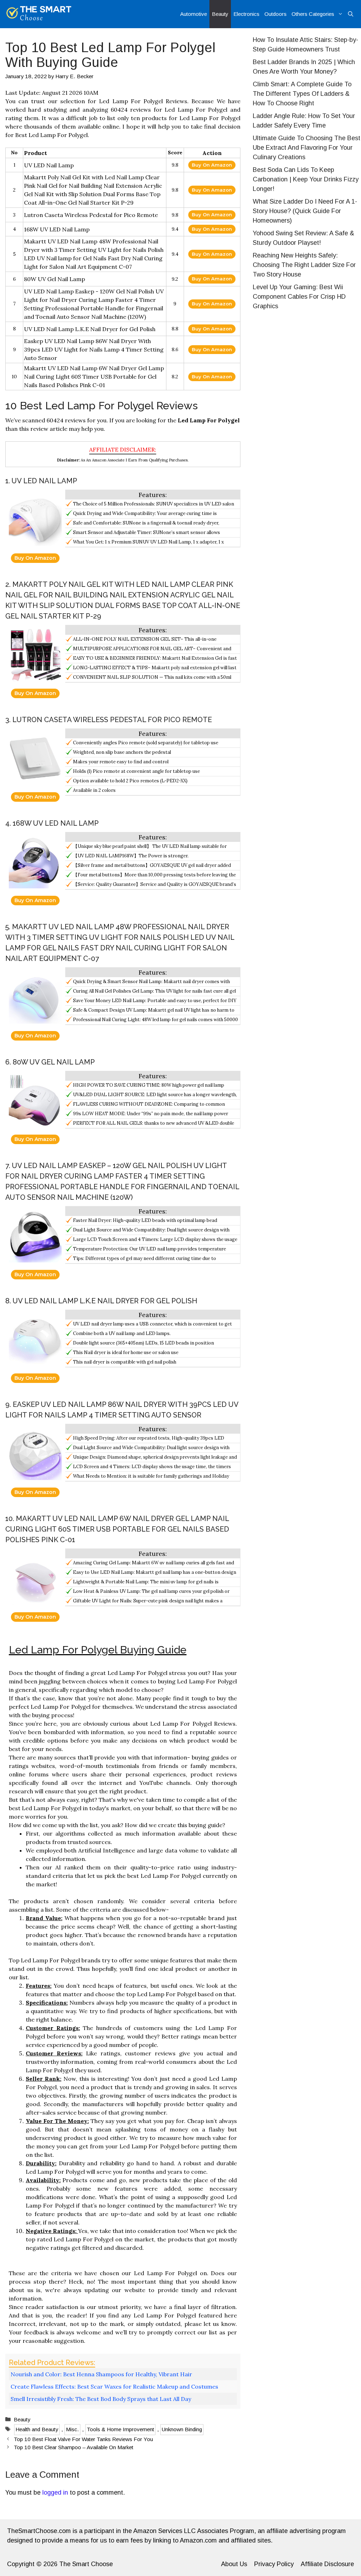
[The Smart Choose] (39, 14)
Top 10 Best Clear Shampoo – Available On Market (74, 2447)
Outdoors (276, 14)
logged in (55, 2493)
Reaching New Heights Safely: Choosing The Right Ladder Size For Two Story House (304, 265)
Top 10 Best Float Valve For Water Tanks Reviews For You (83, 2439)
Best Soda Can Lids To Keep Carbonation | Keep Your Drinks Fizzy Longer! (306, 179)
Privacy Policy (274, 2564)
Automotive (194, 14)
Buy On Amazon (212, 165)
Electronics (246, 14)
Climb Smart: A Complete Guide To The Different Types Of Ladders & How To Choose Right (302, 94)
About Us (234, 2564)
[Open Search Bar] (351, 14)
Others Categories (313, 14)
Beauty (220, 14)
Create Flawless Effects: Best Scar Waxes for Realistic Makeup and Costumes (114, 2386)
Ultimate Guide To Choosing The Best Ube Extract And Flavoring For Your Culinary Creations (307, 148)
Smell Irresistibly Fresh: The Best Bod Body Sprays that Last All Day (101, 2399)
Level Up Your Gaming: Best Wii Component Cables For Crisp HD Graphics (299, 297)
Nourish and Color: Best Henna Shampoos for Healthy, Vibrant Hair (101, 2374)
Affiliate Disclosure (327, 2564)
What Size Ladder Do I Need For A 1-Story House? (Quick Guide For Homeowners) (305, 211)
